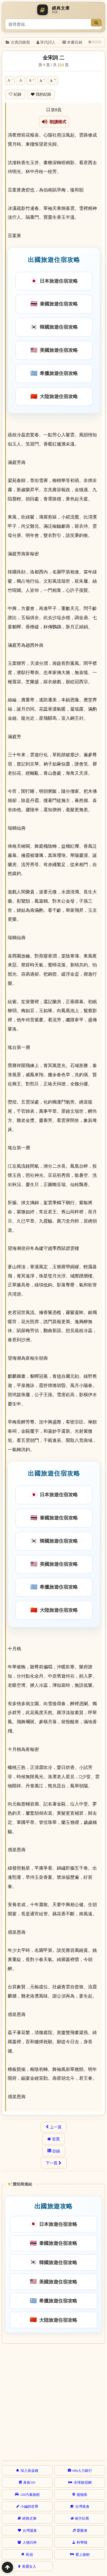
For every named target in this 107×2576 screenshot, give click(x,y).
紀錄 (18, 94)
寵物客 (82, 2494)
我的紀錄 (43, 94)
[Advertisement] (53, 2401)
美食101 (29, 2482)
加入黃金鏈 (29, 2470)
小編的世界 (29, 2506)
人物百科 (30, 2542)
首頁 (56, 2139)
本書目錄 (75, 42)
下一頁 (52, 2163)
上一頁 (56, 2127)
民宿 (29, 2554)
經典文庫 (29, 2518)
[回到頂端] (7, 2567)
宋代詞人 (48, 42)
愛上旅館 (83, 2554)
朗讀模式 (57, 122)
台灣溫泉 (30, 2530)
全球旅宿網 (83, 2482)
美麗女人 (29, 2566)
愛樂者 (82, 2530)
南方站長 (82, 2518)
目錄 (56, 2151)
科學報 (82, 2542)
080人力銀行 (82, 2470)
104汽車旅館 (30, 2494)
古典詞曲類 (20, 42)
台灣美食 (82, 2506)
